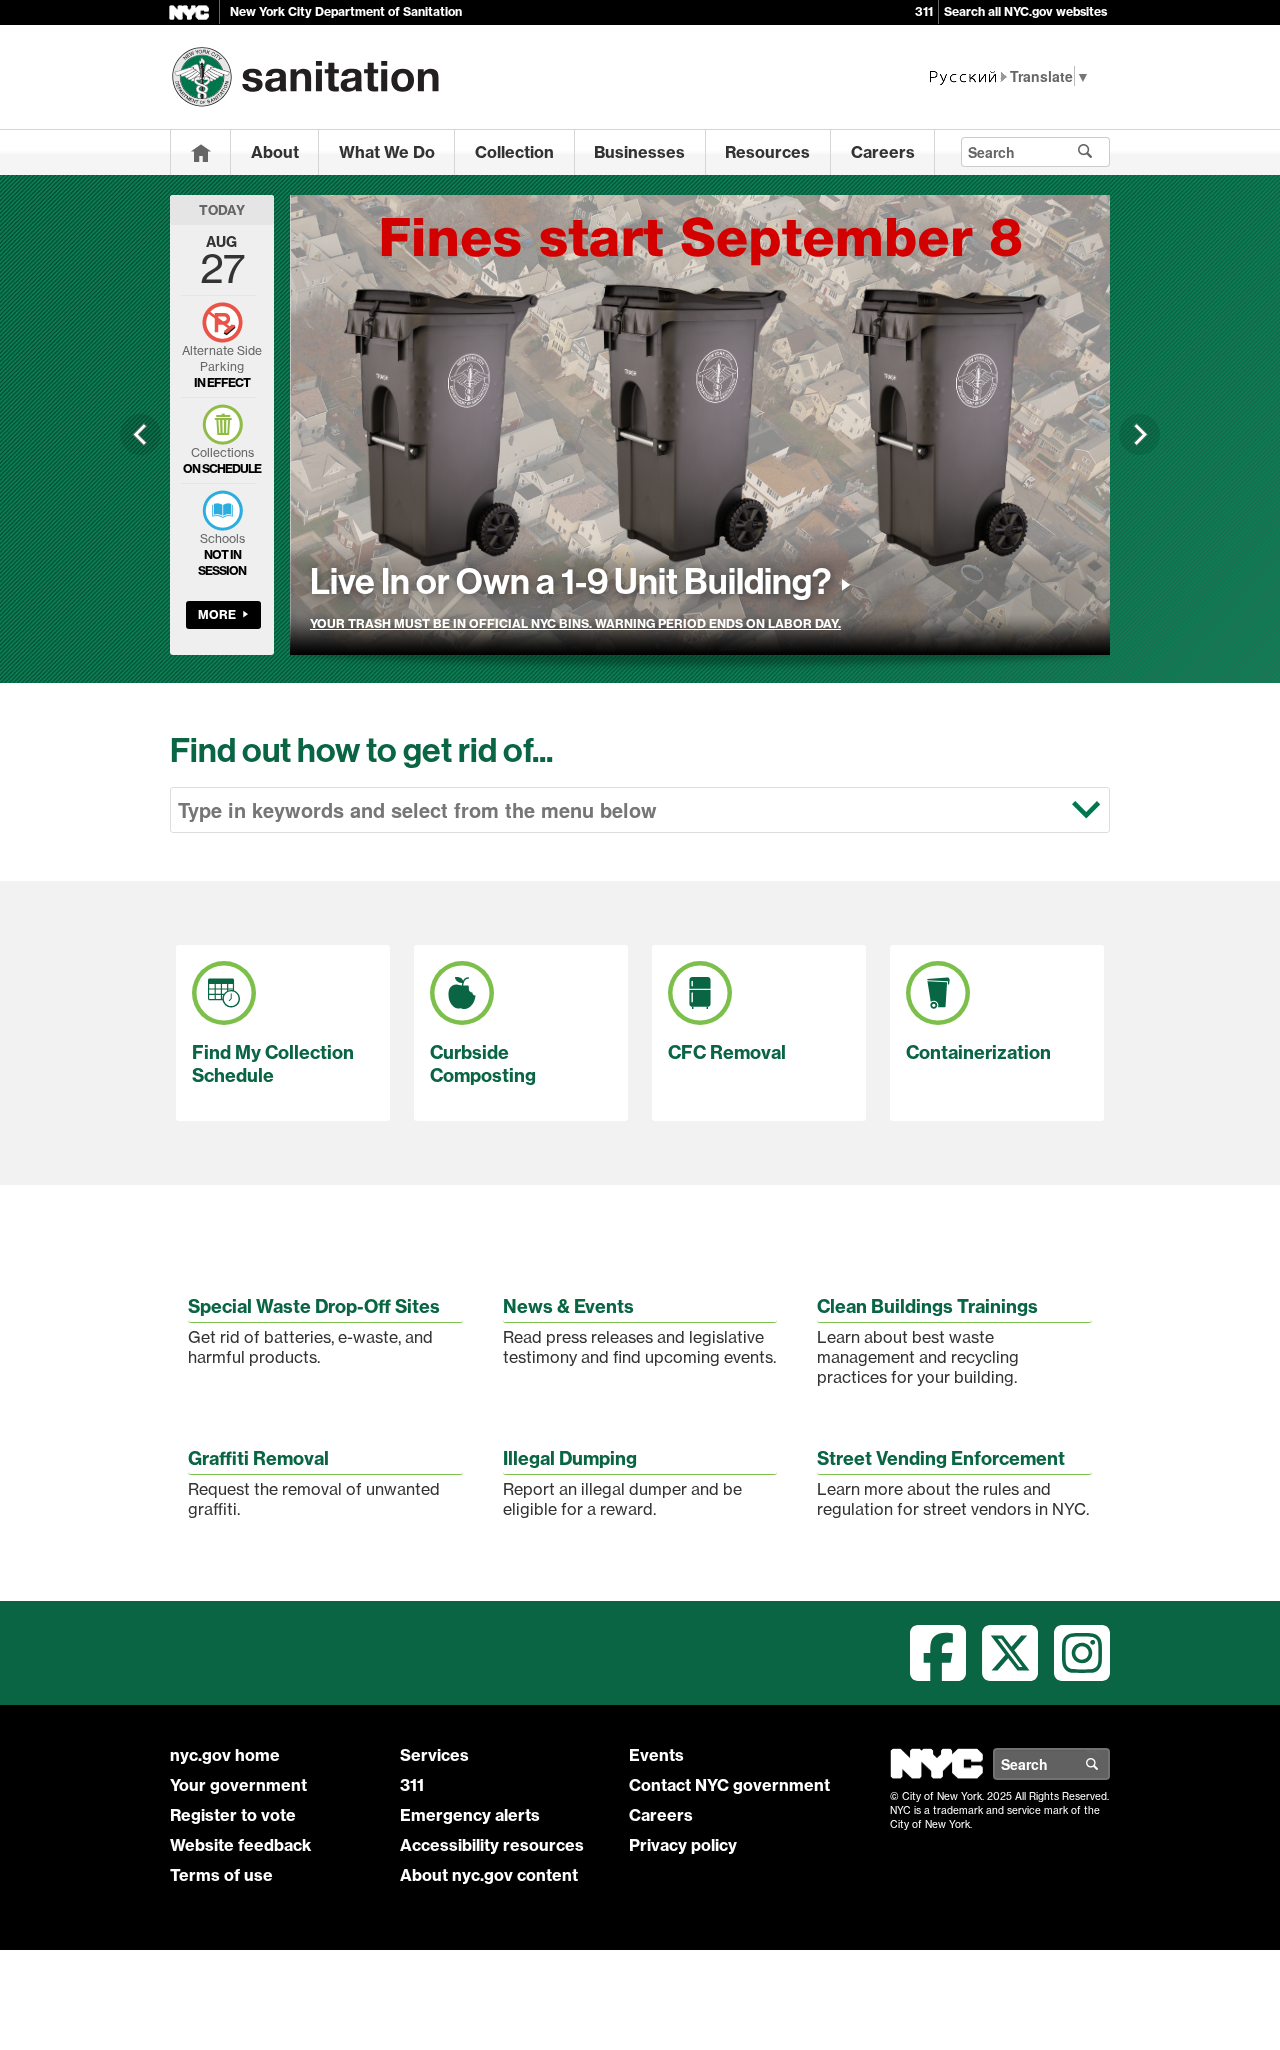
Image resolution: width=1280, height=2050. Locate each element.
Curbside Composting (483, 1064)
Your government (238, 1785)
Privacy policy (683, 1845)
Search (1109, 1764)
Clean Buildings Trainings (927, 1306)
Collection (514, 152)
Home (201, 152)
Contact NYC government (729, 1785)
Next (1139, 434)
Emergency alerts (470, 1815)
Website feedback (240, 1845)
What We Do (387, 152)
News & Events (568, 1306)
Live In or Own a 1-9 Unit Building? (570, 582)
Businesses (639, 152)
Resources (767, 152)
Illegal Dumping (570, 1458)
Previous (140, 434)
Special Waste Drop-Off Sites (314, 1306)
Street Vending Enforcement (941, 1458)
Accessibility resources (492, 1845)
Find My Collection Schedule (273, 1064)
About (275, 152)
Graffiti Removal (258, 1458)
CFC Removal (727, 1052)
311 (924, 11)
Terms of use (221, 1875)
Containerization (978, 1052)
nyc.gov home (225, 1755)
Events (656, 1755)
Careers (883, 152)
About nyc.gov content (489, 1875)
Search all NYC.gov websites (1025, 11)
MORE (217, 614)
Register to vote (233, 1815)
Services (434, 1755)
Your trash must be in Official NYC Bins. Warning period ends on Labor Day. (575, 623)
